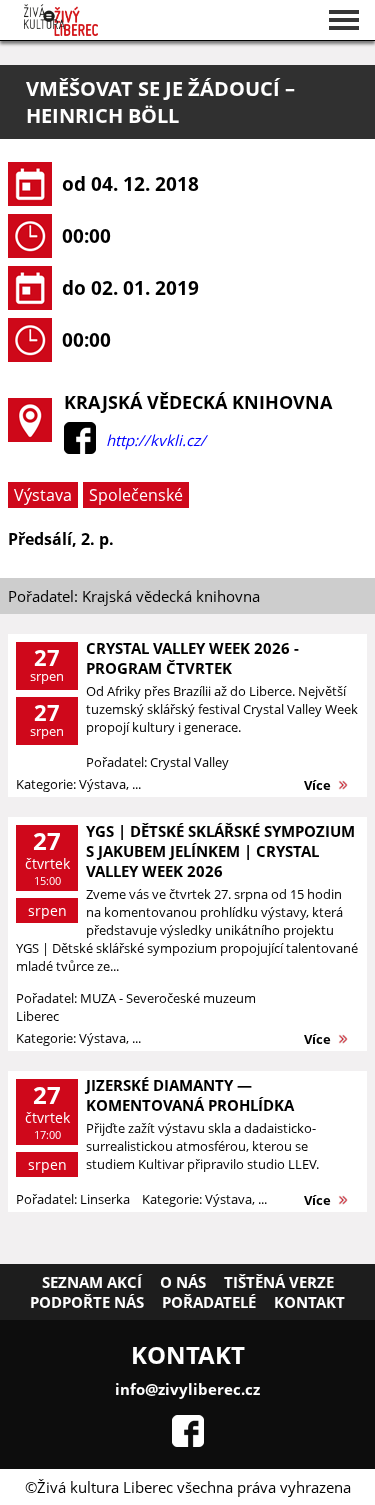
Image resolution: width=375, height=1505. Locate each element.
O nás (183, 1282)
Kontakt (309, 1302)
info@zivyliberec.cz (187, 1389)
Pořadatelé (209, 1302)
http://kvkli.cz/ (156, 440)
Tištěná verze (279, 1282)
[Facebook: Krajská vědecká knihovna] (80, 448)
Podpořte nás (87, 1302)
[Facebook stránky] (188, 1441)
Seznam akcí (92, 1282)
